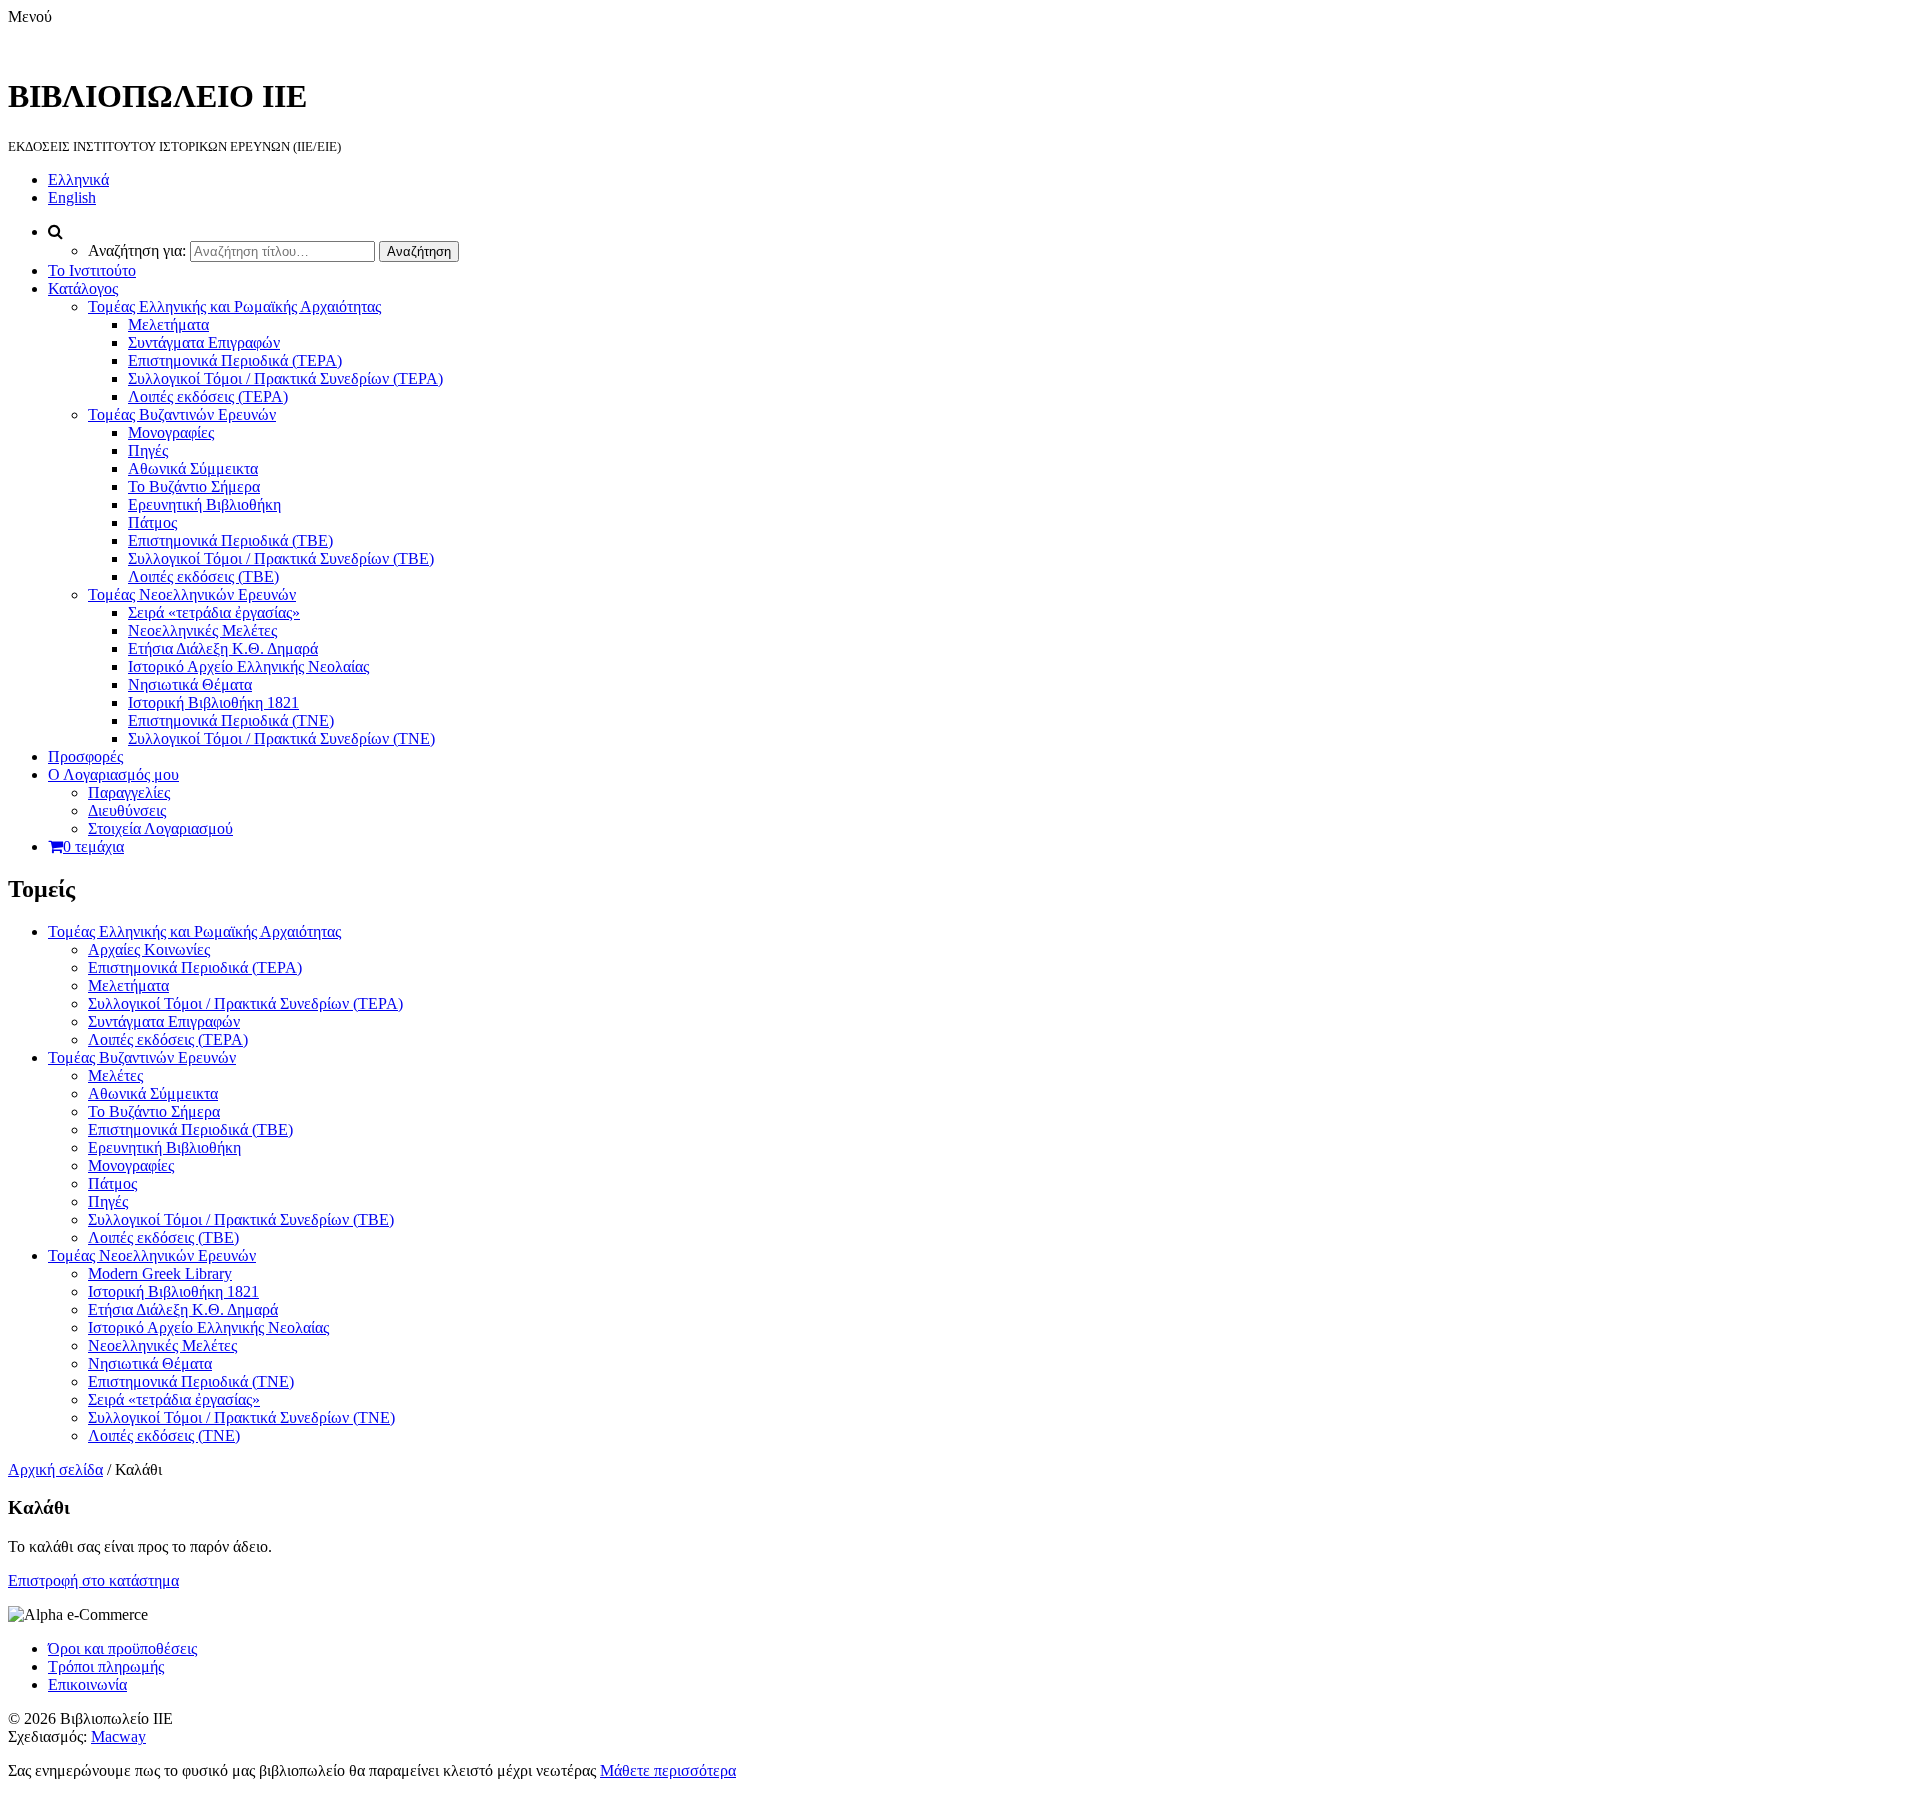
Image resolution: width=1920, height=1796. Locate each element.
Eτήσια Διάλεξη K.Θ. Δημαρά (223, 648)
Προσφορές (85, 756)
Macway (118, 1736)
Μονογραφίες (171, 432)
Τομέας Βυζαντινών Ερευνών (182, 414)
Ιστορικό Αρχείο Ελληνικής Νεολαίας (248, 666)
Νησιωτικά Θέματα (190, 684)
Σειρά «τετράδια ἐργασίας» (214, 612)
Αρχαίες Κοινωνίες (149, 949)
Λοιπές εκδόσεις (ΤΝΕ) (164, 1435)
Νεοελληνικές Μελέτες (202, 630)
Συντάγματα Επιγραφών (204, 342)
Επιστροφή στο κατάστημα (93, 1580)
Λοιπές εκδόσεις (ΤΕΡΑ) (208, 396)
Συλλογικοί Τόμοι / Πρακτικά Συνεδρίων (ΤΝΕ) (281, 738)
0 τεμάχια (93, 846)
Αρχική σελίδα (55, 1469)
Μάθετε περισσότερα (668, 1770)
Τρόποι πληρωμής (106, 1666)
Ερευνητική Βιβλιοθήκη (204, 504)
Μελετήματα (168, 324)
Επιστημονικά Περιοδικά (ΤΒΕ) (230, 540)
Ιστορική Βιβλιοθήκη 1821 (213, 702)
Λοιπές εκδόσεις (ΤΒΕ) (203, 576)
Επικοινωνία (87, 1684)
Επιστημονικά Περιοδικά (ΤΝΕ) (231, 720)
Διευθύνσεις (127, 810)
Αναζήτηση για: (137, 250)
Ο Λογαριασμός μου (113, 774)
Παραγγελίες (129, 792)
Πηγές (148, 450)
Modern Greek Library (160, 1273)
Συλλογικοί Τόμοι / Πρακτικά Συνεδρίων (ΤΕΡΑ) (285, 378)
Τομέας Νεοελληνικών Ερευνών (192, 594)
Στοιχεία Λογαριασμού (160, 828)
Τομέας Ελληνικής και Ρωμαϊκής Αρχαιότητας (234, 306)
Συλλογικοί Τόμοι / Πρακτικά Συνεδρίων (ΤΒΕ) (281, 558)
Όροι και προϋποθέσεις (122, 1648)
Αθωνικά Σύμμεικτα (193, 468)
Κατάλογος (83, 288)
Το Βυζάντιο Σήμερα (194, 486)
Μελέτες (115, 1075)
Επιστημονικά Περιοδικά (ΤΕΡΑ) (235, 360)
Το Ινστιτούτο (92, 270)
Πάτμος (152, 522)
